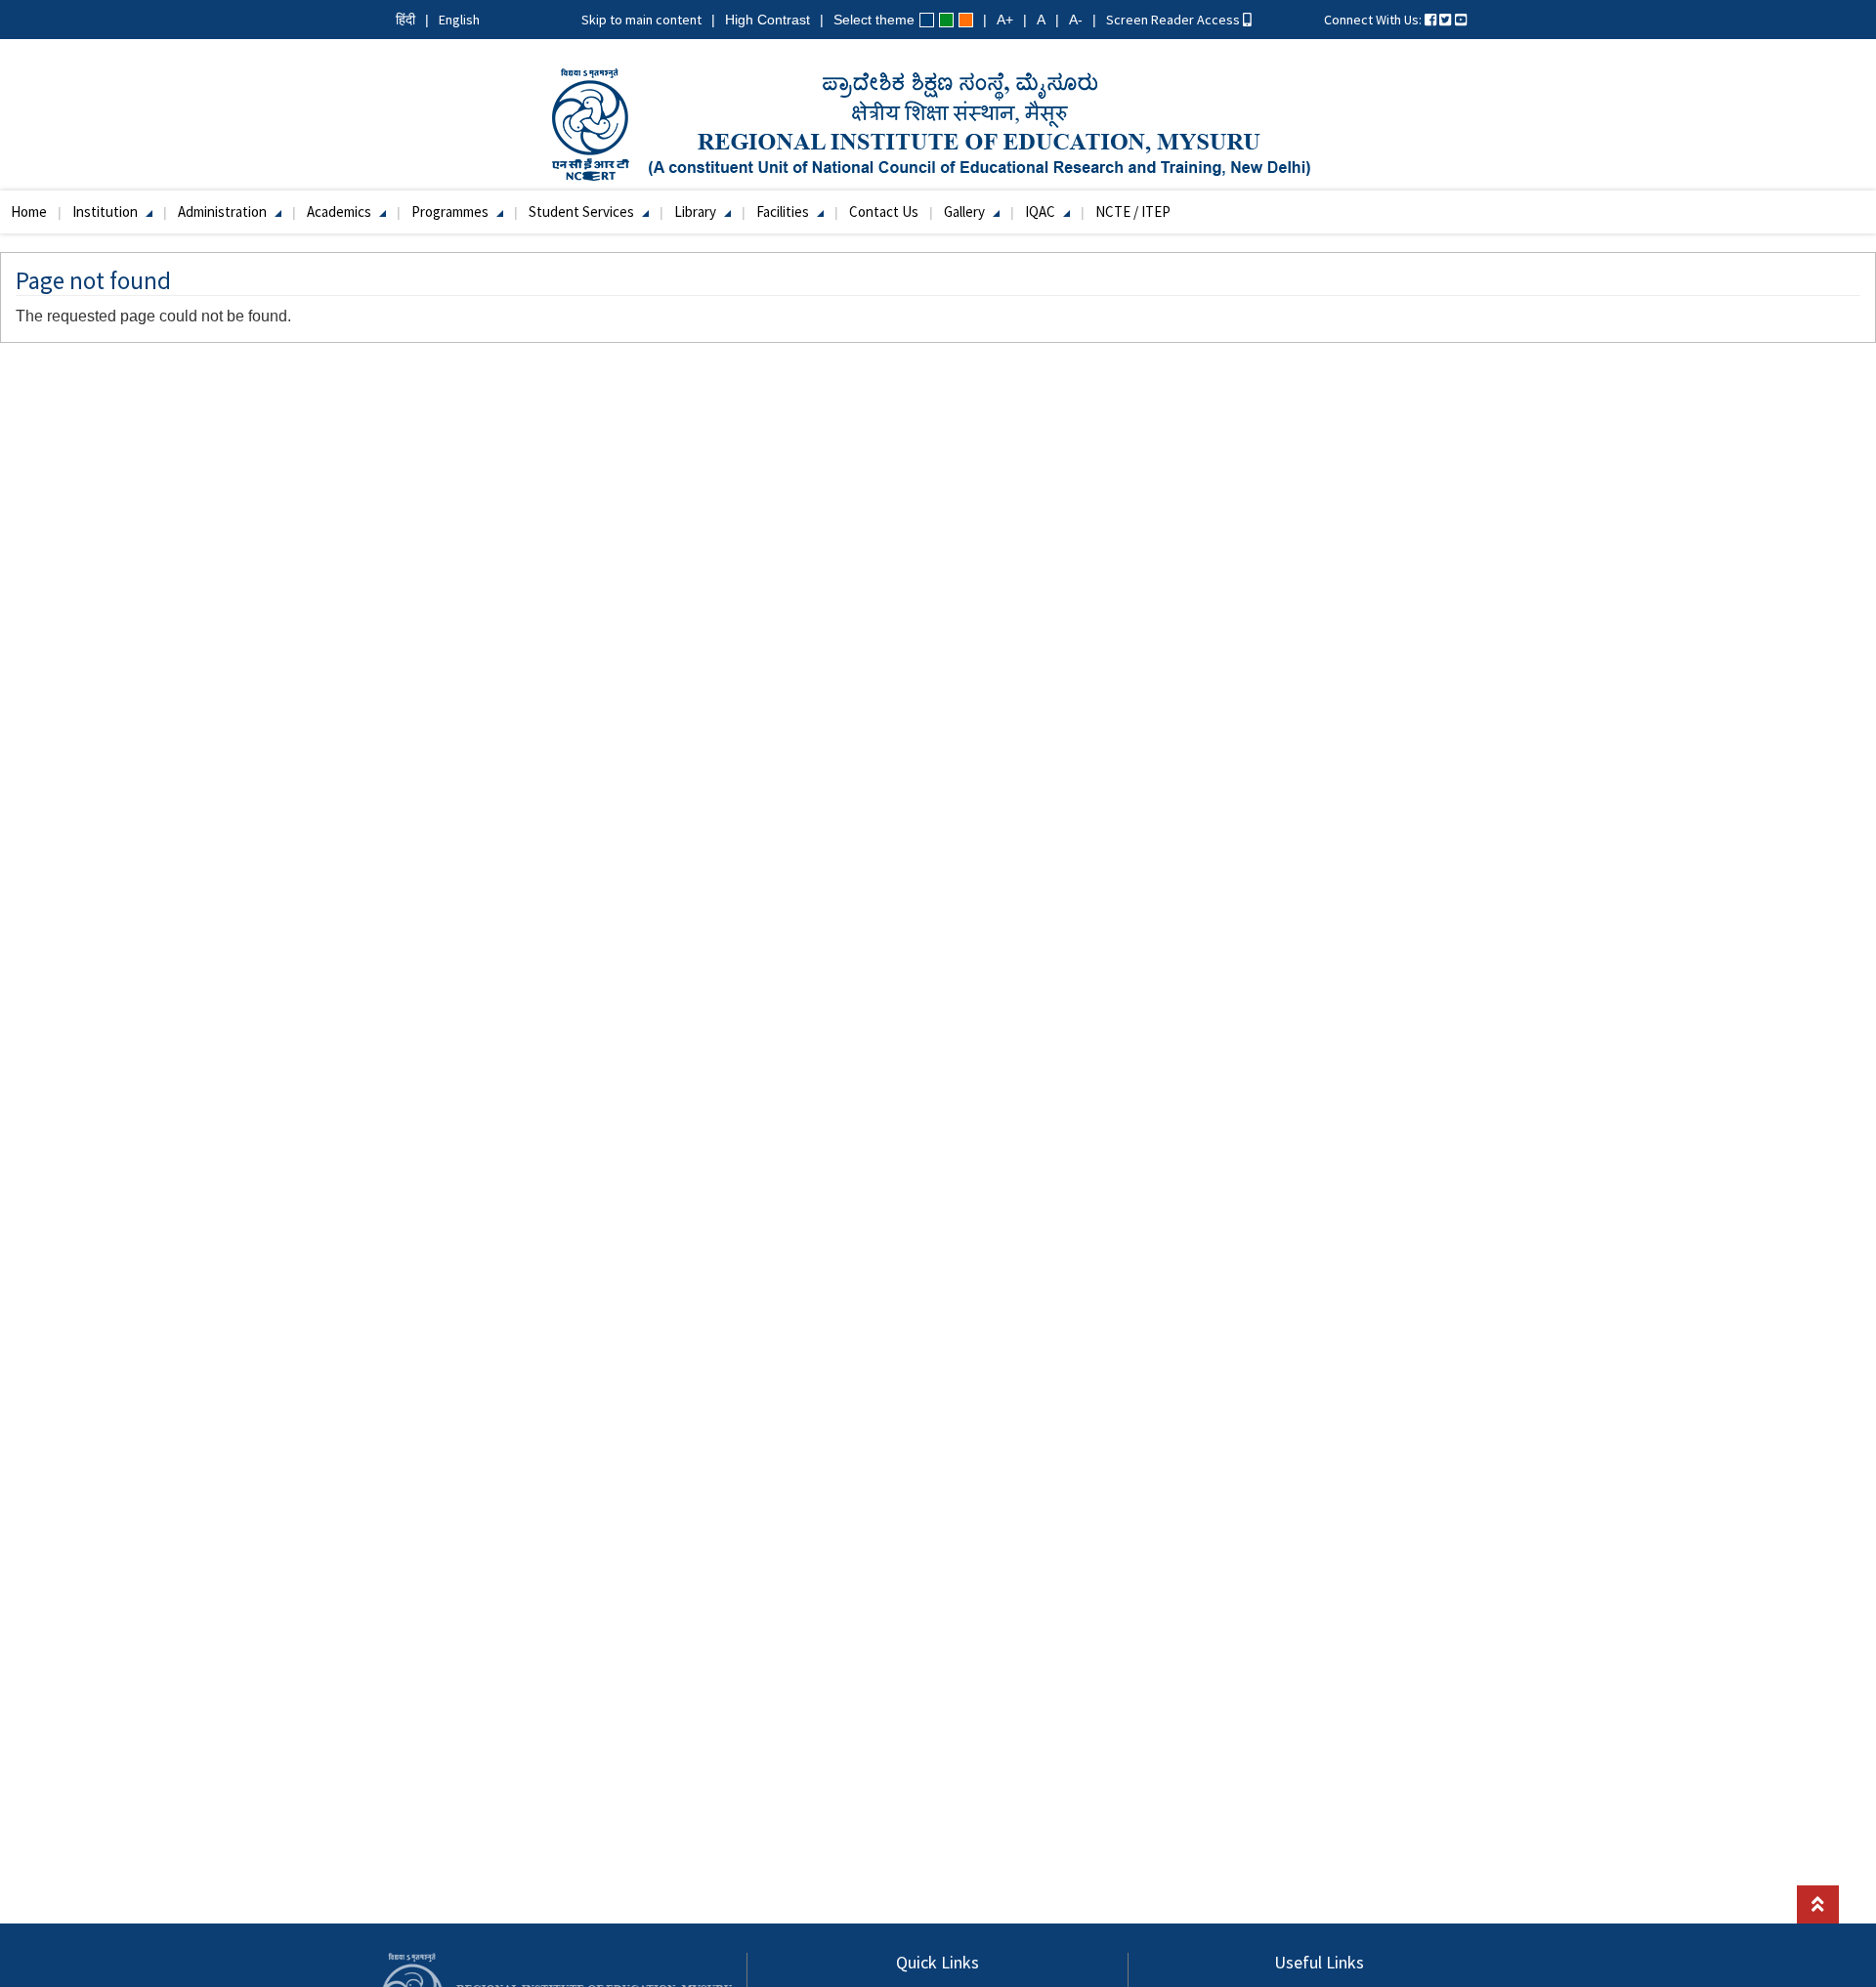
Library (697, 211)
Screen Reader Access (1174, 20)
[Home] (938, 123)
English (459, 20)
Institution (107, 211)
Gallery (966, 211)
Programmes (451, 211)
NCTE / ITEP (1133, 211)
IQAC (1042, 211)
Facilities (784, 211)
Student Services (583, 211)
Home (29, 211)
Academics (341, 211)
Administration (224, 211)
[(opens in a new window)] (1430, 20)
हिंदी (405, 20)
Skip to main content (641, 20)
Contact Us (884, 211)
